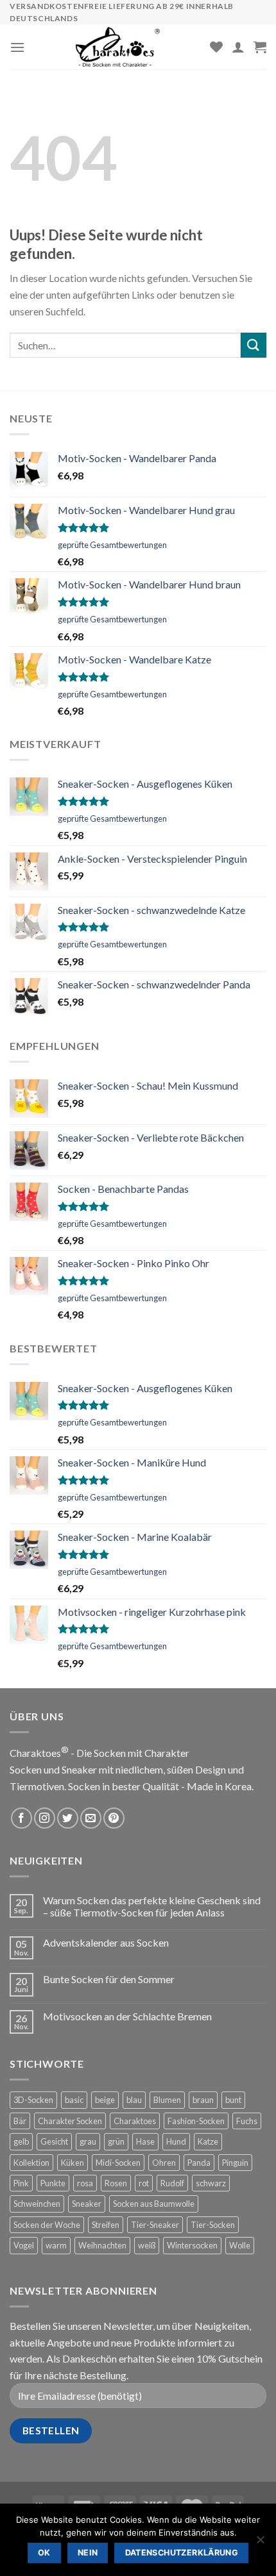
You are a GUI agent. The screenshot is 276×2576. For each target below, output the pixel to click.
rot (144, 2183)
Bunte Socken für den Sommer (109, 1979)
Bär (20, 2121)
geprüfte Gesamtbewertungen (112, 545)
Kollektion (31, 2163)
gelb (21, 2141)
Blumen (167, 2100)
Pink (21, 2183)
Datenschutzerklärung (182, 2553)
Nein (88, 2553)
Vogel (24, 2245)
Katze (208, 2141)
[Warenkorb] (260, 47)
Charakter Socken (70, 2121)
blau (134, 2100)
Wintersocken (192, 2245)
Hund (176, 2141)
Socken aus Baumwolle (154, 2204)
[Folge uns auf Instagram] (45, 1818)
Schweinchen (37, 2204)
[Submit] (254, 345)
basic (74, 2100)
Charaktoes (135, 2121)
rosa (85, 2183)
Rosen (116, 2183)
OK (44, 2553)
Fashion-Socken (196, 2121)
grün (116, 2141)
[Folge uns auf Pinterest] (114, 1818)
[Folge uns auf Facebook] (22, 1818)
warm (56, 2245)
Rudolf (172, 2183)
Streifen (106, 2225)
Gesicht (54, 2141)
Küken (73, 2163)
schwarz (211, 2183)
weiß (147, 2245)
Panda (199, 2163)
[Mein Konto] (238, 47)
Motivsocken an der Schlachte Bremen (127, 2016)
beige (105, 2100)
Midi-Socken (118, 2163)
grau (88, 2141)
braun (203, 2100)
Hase (145, 2141)
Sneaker (87, 2204)
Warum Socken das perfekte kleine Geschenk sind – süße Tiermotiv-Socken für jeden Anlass (152, 1906)
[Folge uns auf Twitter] (68, 1818)
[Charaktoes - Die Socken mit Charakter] (117, 47)
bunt (233, 2100)
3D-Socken (33, 2100)
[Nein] (260, 2543)
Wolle (240, 2245)
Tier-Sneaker (155, 2225)
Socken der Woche (47, 2225)
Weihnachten (102, 2245)
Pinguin (235, 2163)
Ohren (164, 2163)
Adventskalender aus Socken (106, 1942)
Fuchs (247, 2121)
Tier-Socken (213, 2225)
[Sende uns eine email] (91, 1818)
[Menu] (17, 47)
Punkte (53, 2183)
